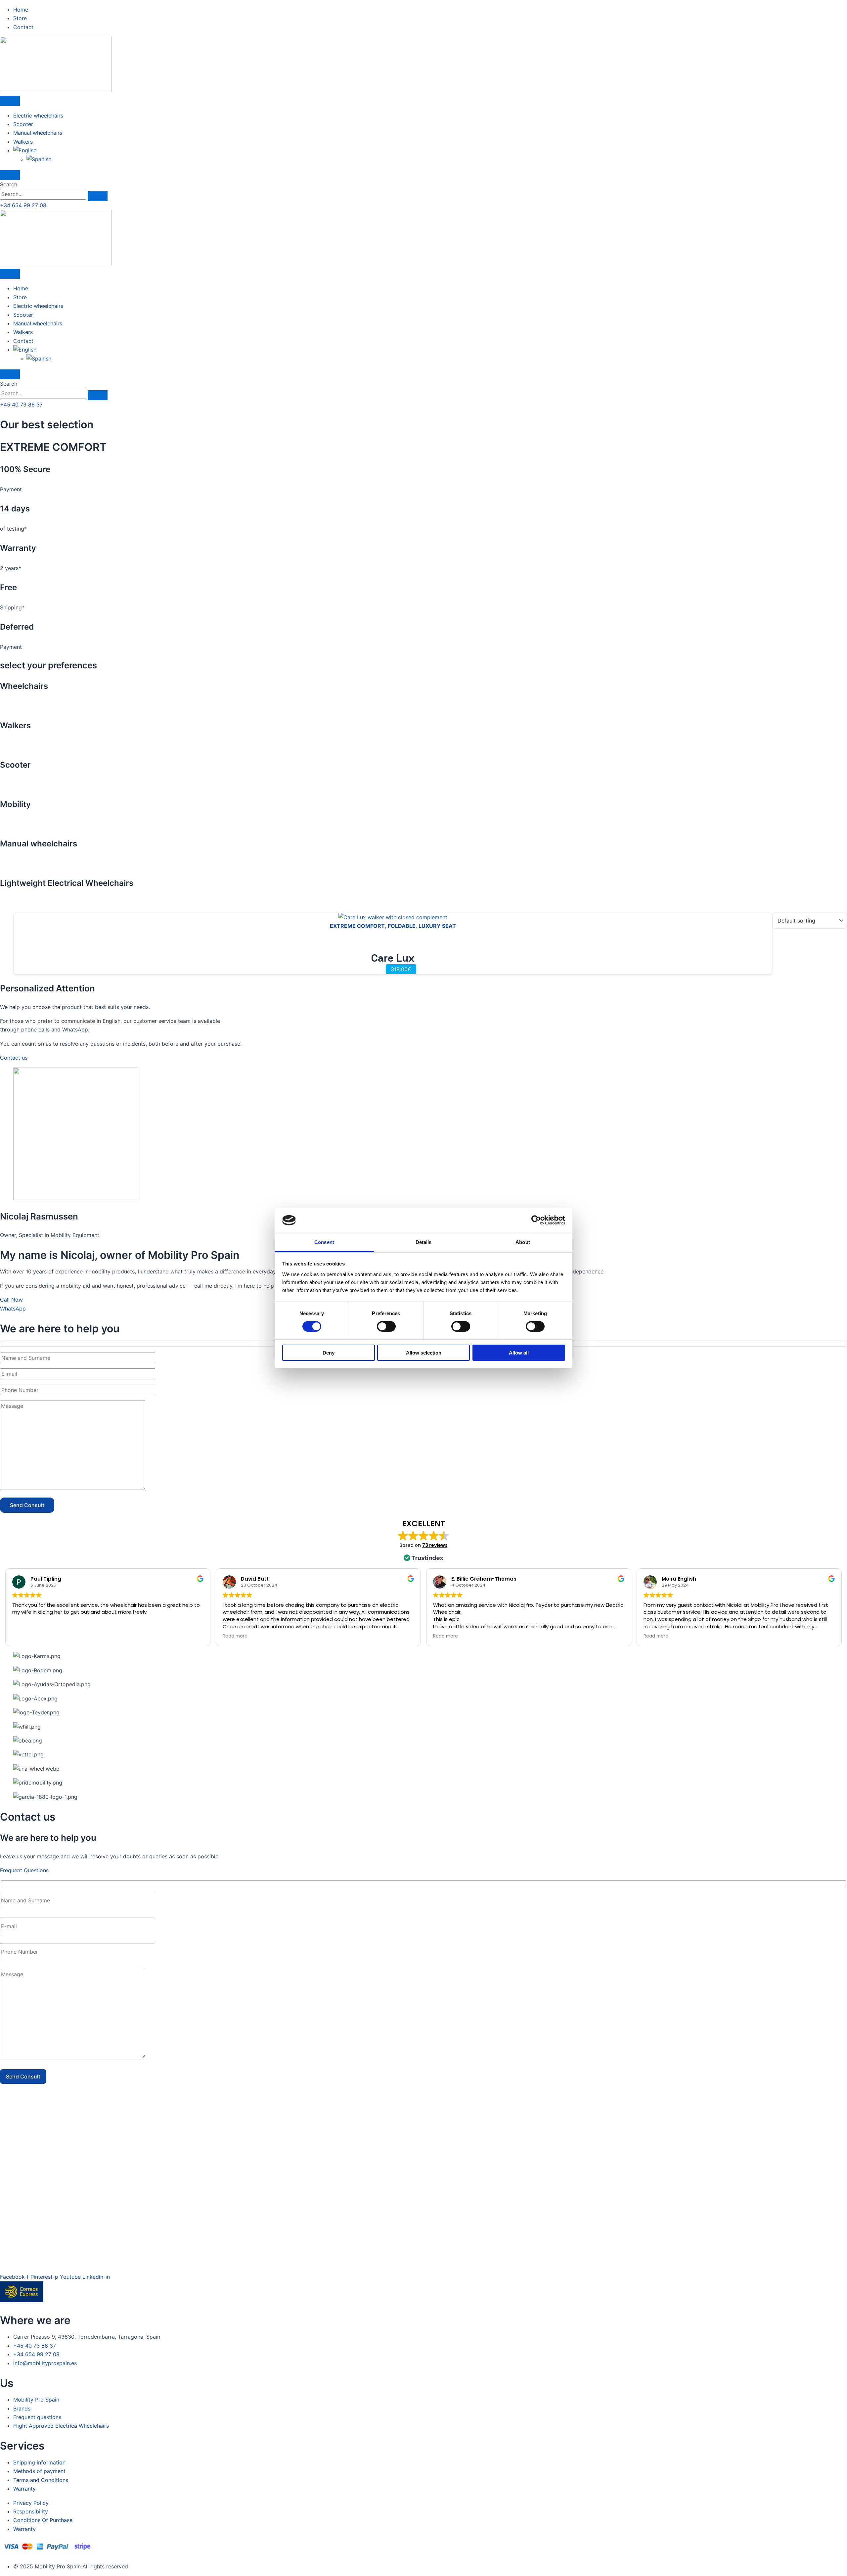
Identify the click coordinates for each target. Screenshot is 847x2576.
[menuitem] (25, 150)
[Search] (98, 196)
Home (21, 288)
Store (20, 297)
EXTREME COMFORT (357, 926)
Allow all (519, 1353)
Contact (23, 341)
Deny (329, 1353)
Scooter (23, 124)
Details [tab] (424, 1242)
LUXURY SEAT (437, 926)
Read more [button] (235, 1636)
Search (9, 184)
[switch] (386, 1326)
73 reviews (435, 1545)
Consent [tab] (324, 1242)
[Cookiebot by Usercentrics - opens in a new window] (536, 1220)
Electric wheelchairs (38, 116)
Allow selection (424, 1353)
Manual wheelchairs (38, 133)
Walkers (23, 142)
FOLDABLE (402, 926)
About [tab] (523, 1242)
